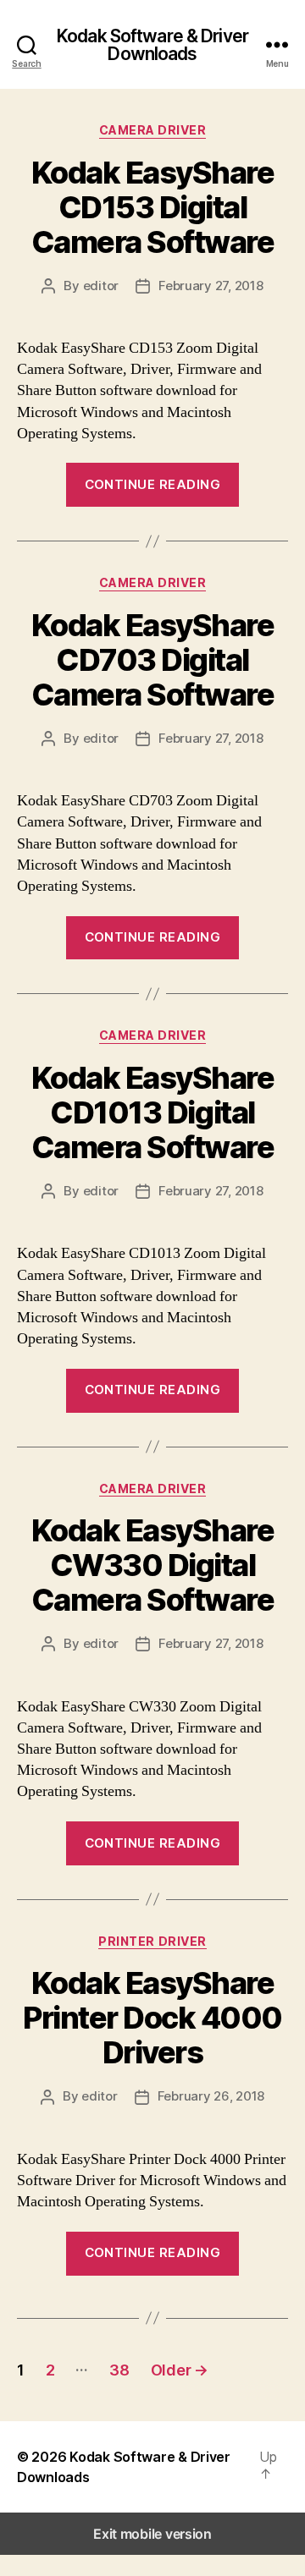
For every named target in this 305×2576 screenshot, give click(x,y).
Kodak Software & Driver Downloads (152, 45)
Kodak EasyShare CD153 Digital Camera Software (153, 207)
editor (101, 286)
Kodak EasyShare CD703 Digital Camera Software (153, 660)
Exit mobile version (152, 2534)
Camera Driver (153, 130)
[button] (274, 2465)
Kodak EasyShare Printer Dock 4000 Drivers (152, 2018)
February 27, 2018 (211, 286)
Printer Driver (152, 1941)
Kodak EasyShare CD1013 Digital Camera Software (153, 1112)
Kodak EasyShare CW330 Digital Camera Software (153, 1565)
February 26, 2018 (211, 2096)
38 (119, 2370)
